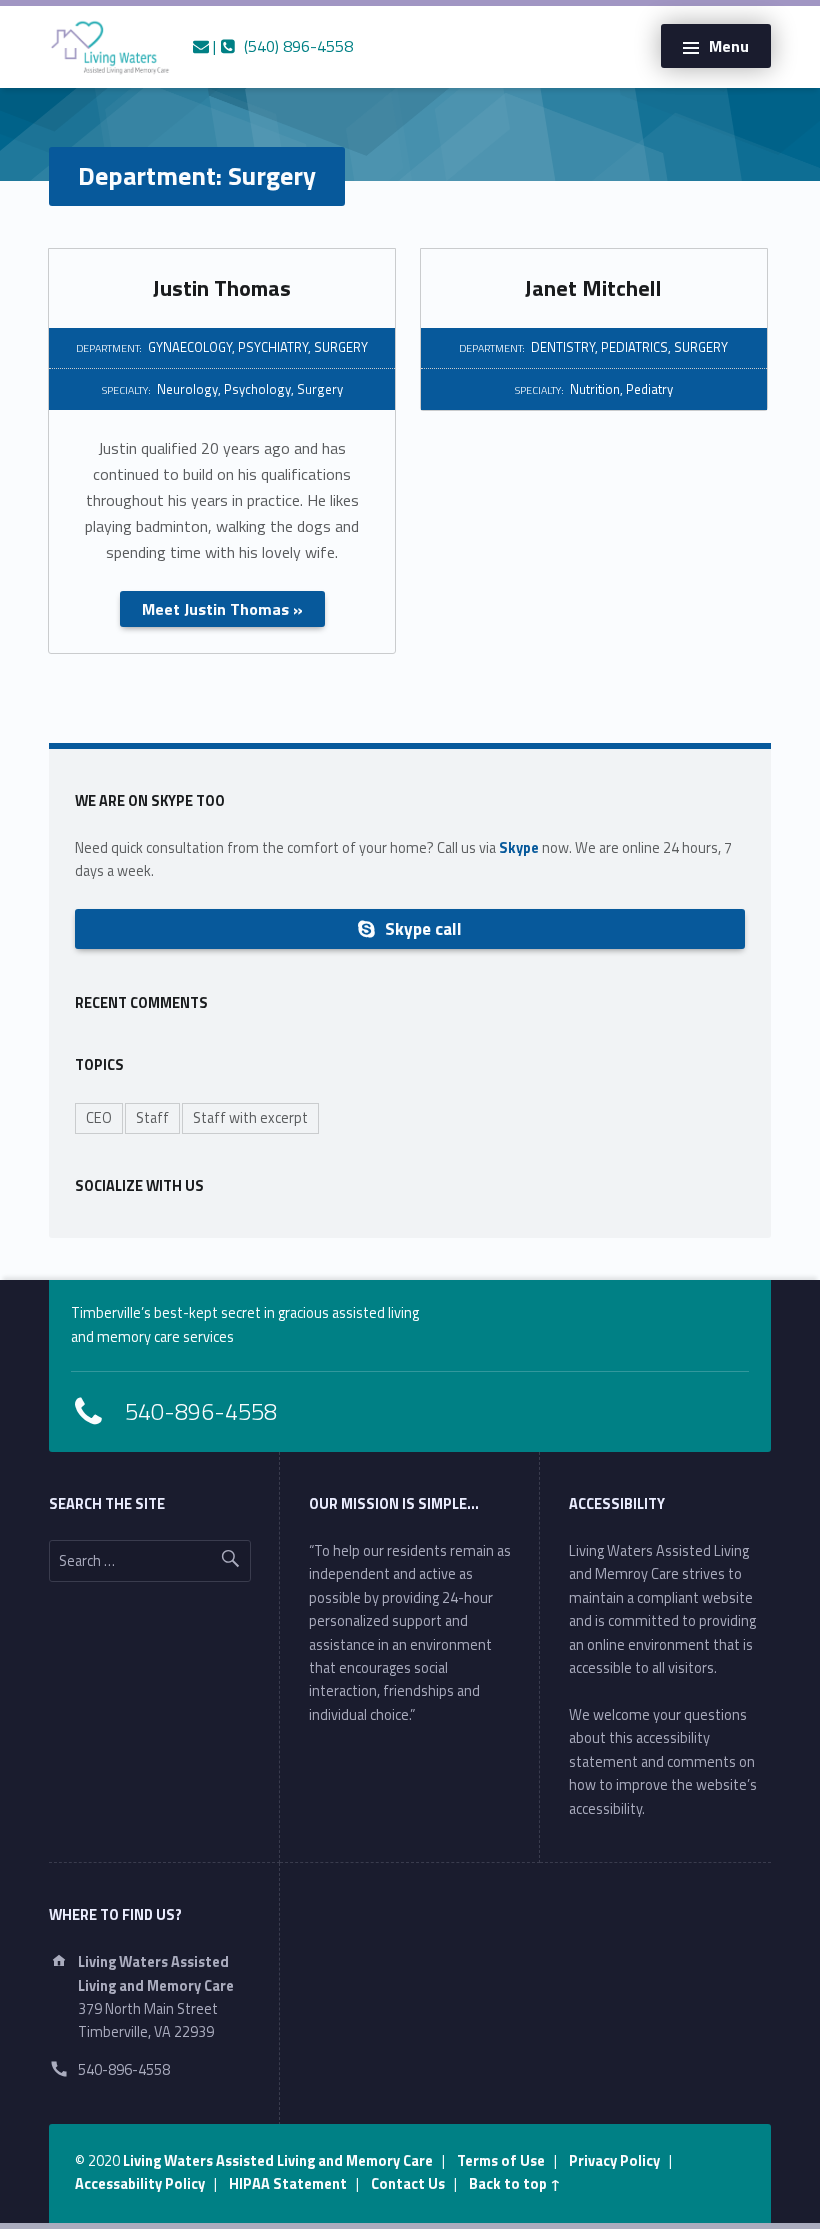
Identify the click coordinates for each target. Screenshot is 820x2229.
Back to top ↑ (515, 2184)
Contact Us (408, 2184)
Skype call (421, 928)
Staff (152, 1118)
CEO (99, 1118)
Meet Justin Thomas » (222, 609)
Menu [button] (729, 46)
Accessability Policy (140, 2184)
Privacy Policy (614, 2161)
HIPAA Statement (288, 2184)
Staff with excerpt (250, 1118)
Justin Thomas (222, 288)
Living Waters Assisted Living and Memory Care (278, 2161)
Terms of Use (501, 2161)
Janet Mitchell (593, 288)
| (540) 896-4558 (281, 46)
